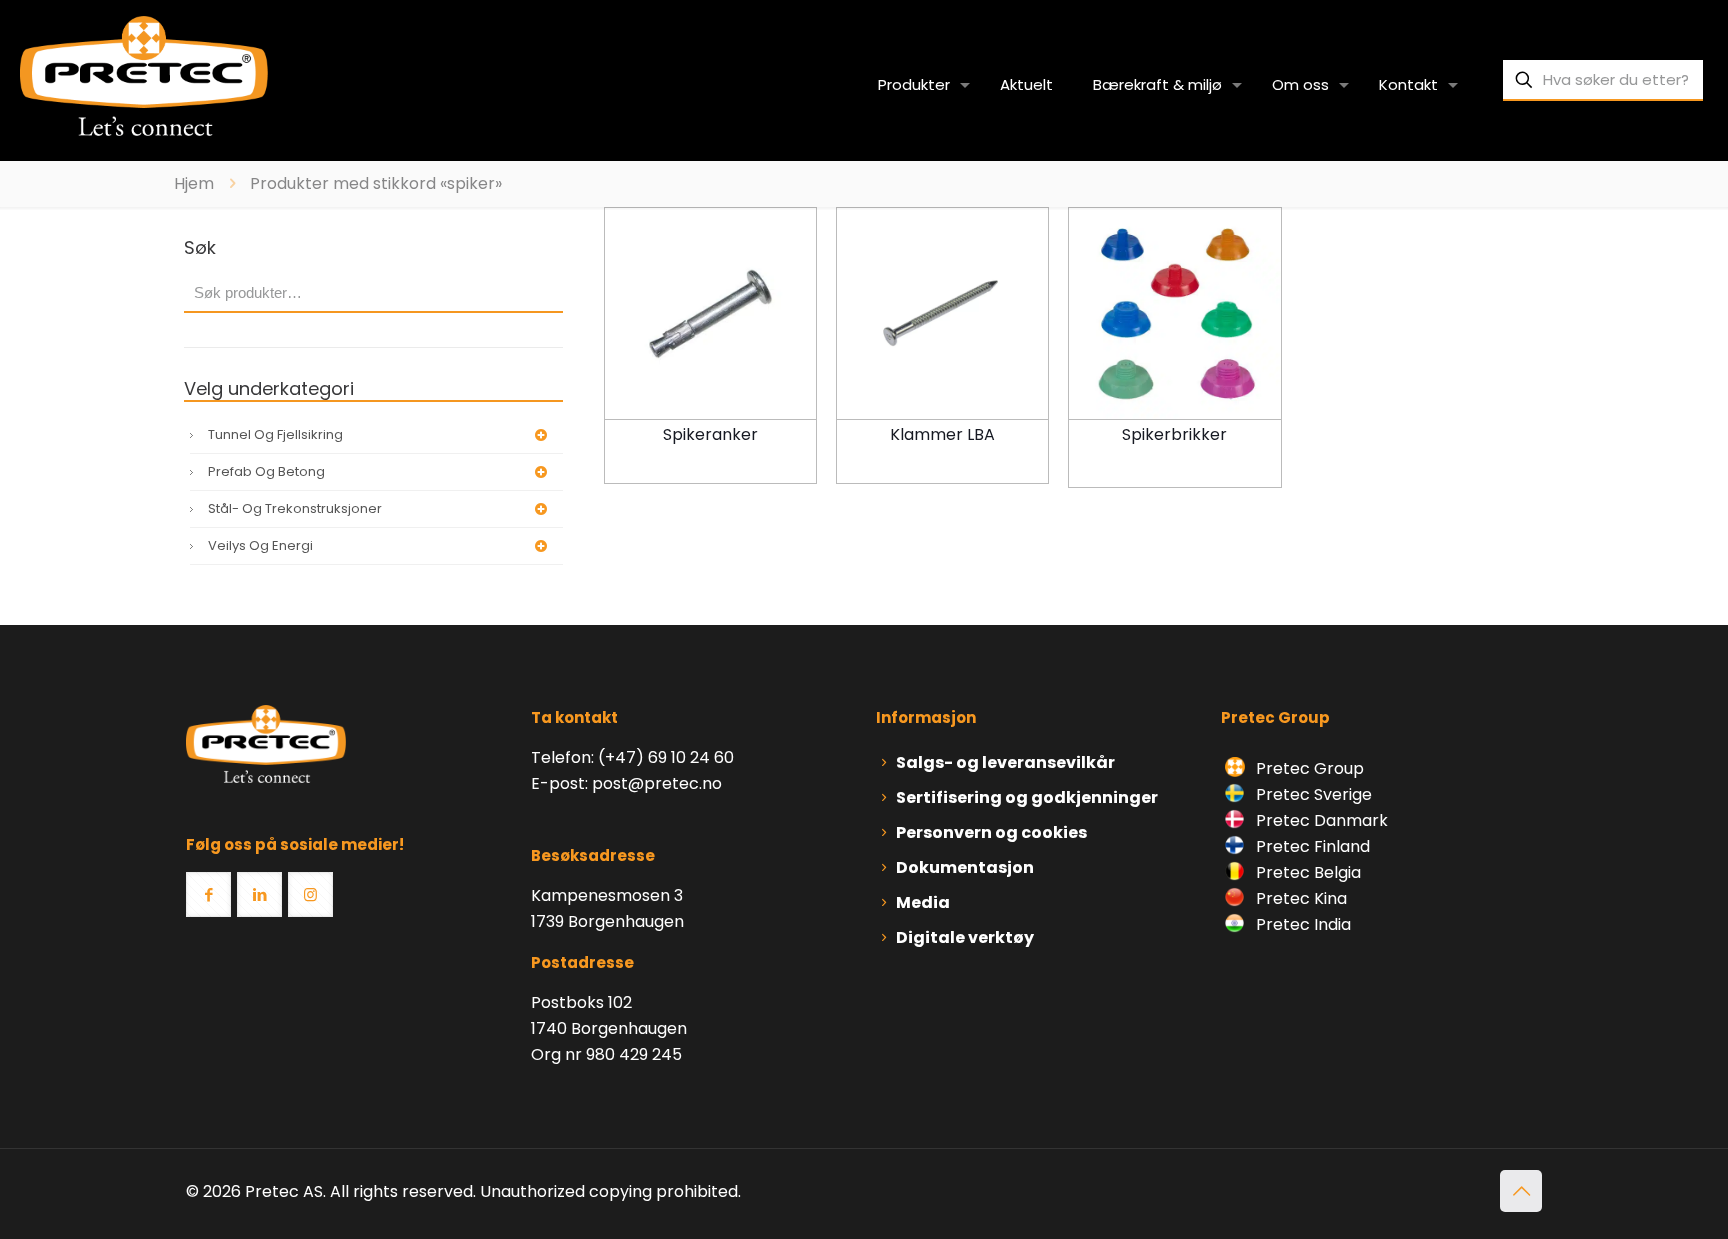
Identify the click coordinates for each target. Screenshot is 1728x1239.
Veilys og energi (260, 545)
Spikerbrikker (1174, 434)
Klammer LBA (942, 434)
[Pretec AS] (144, 75)
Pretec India (1301, 924)
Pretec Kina (1299, 898)
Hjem (194, 183)
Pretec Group (1308, 768)
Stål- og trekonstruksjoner (295, 508)
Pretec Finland (1311, 846)
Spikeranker (710, 434)
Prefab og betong (266, 471)
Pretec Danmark (1320, 820)
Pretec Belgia (1306, 872)
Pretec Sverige (1314, 794)
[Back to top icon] (1521, 1191)
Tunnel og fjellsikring (275, 434)
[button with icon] (208, 894)
